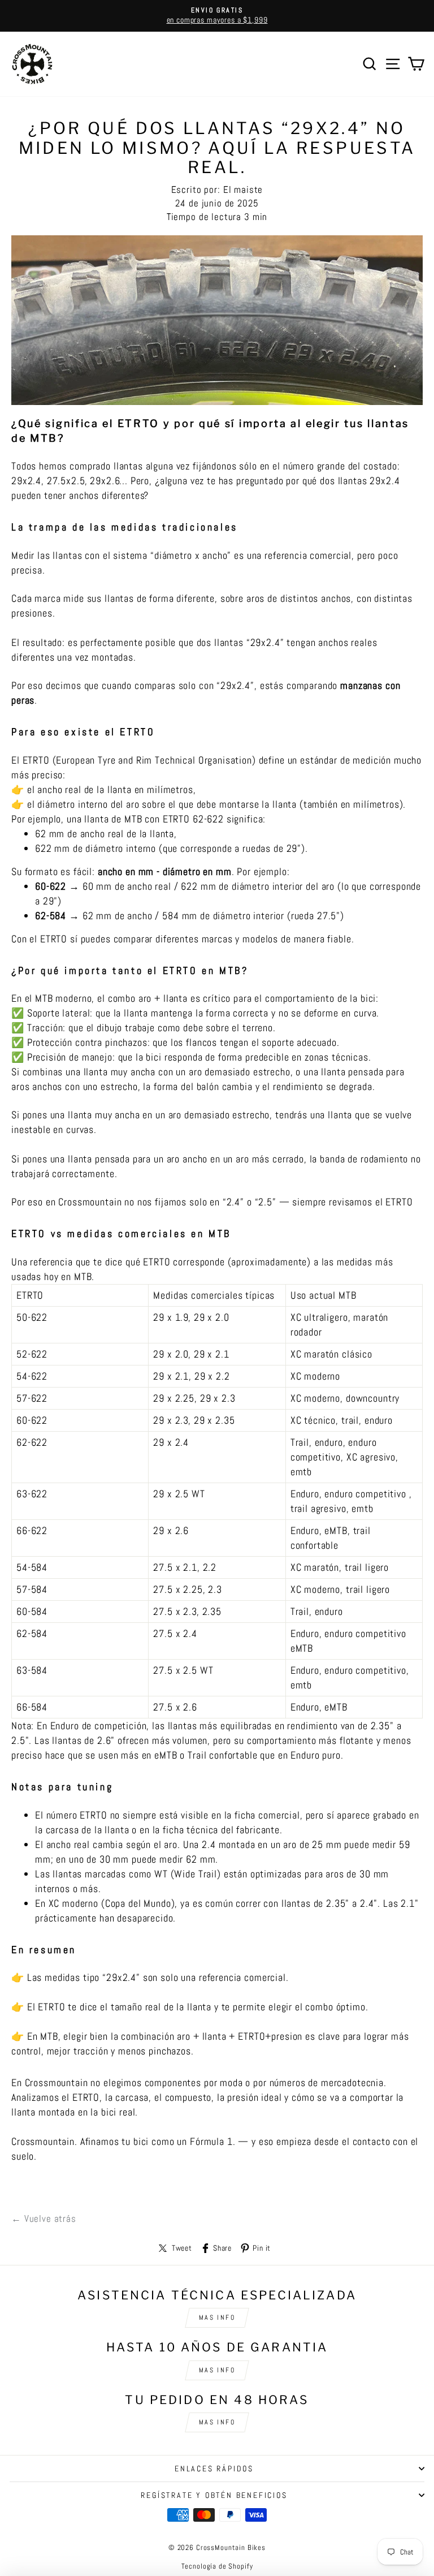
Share (222, 2248)
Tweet (182, 2248)
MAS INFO (217, 2317)
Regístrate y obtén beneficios (214, 2495)
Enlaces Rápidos (214, 2469)
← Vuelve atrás (44, 2219)
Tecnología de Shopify (217, 2566)
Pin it (262, 2248)
